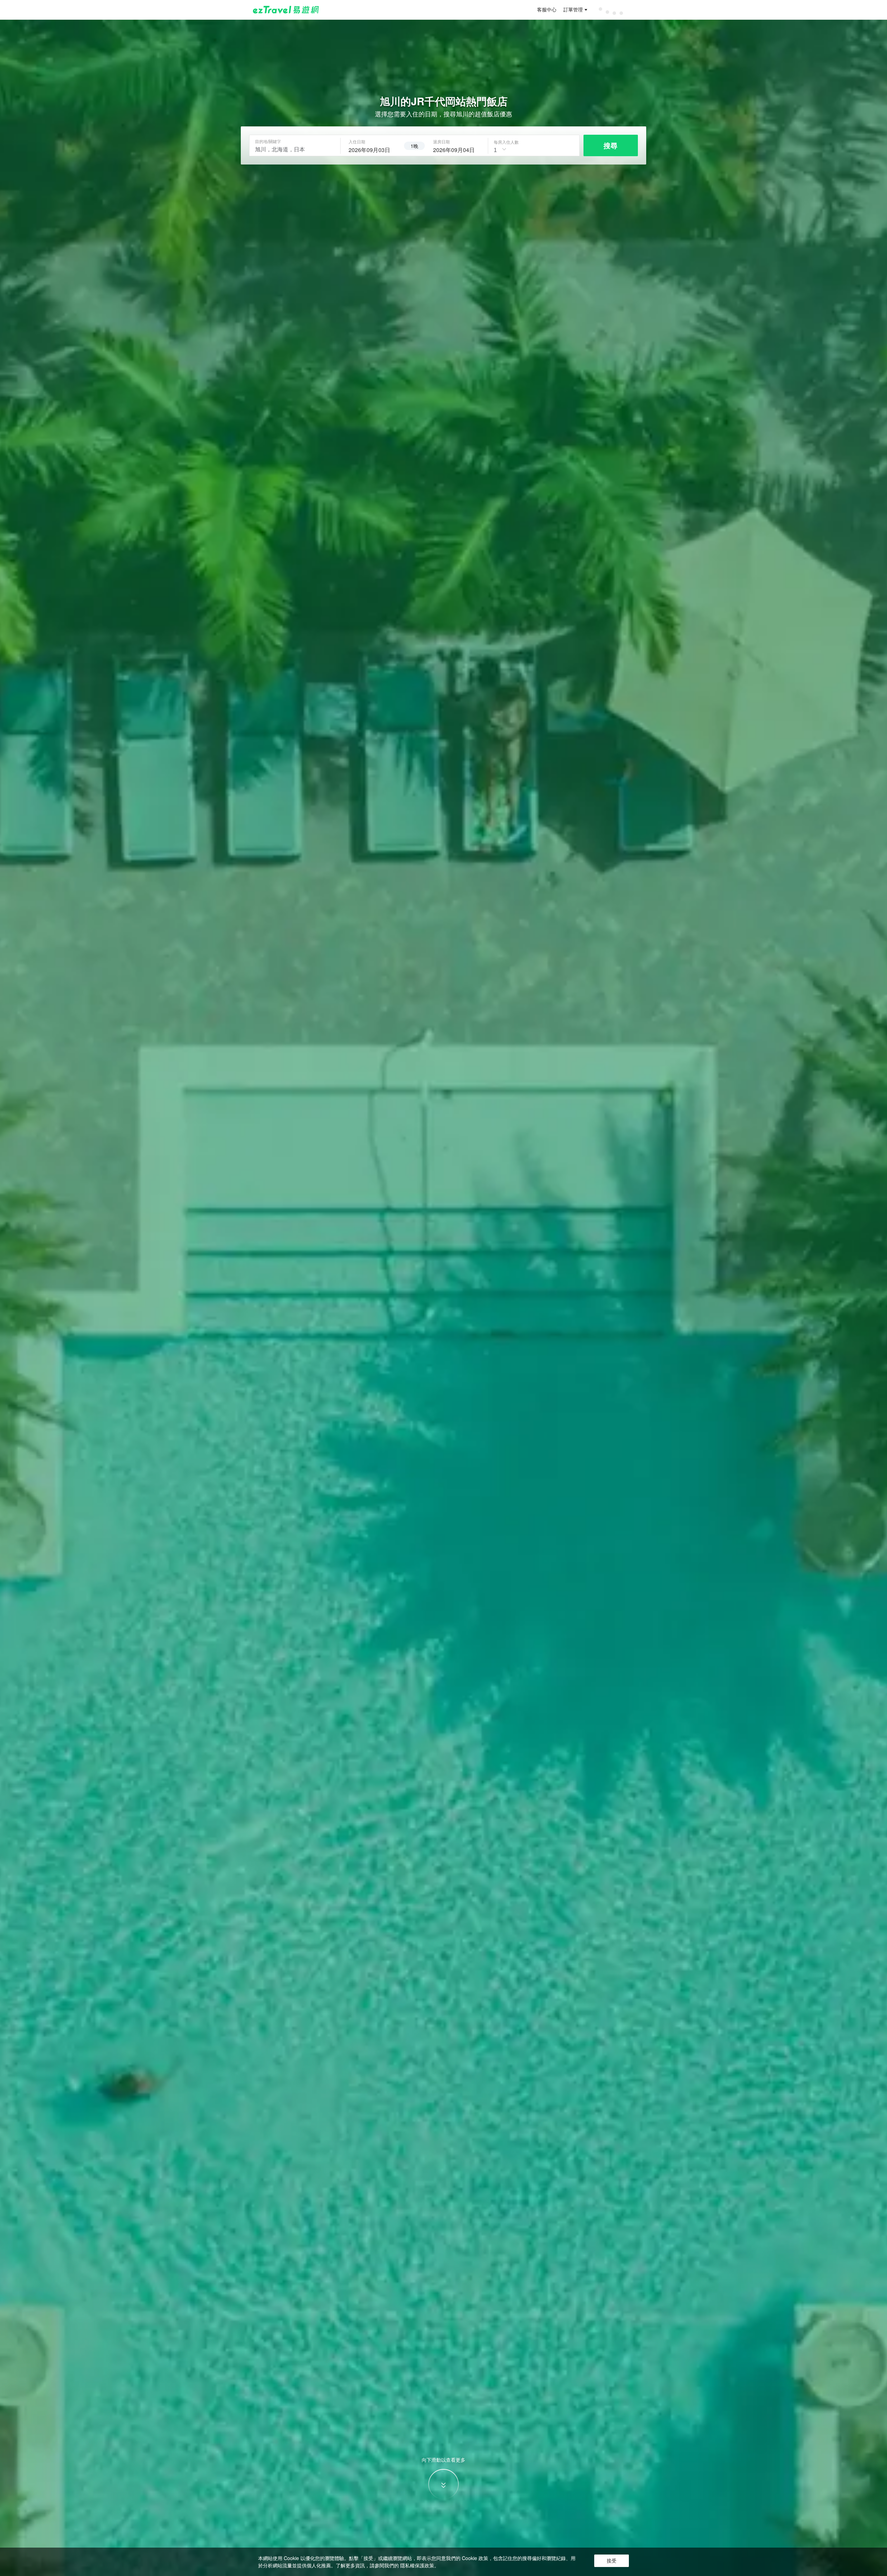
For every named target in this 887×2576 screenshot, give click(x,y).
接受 (612, 2561)
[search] (372, 149)
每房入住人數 (506, 142)
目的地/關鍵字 (268, 141)
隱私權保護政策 (417, 2565)
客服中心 (547, 10)
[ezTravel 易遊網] (286, 10)
